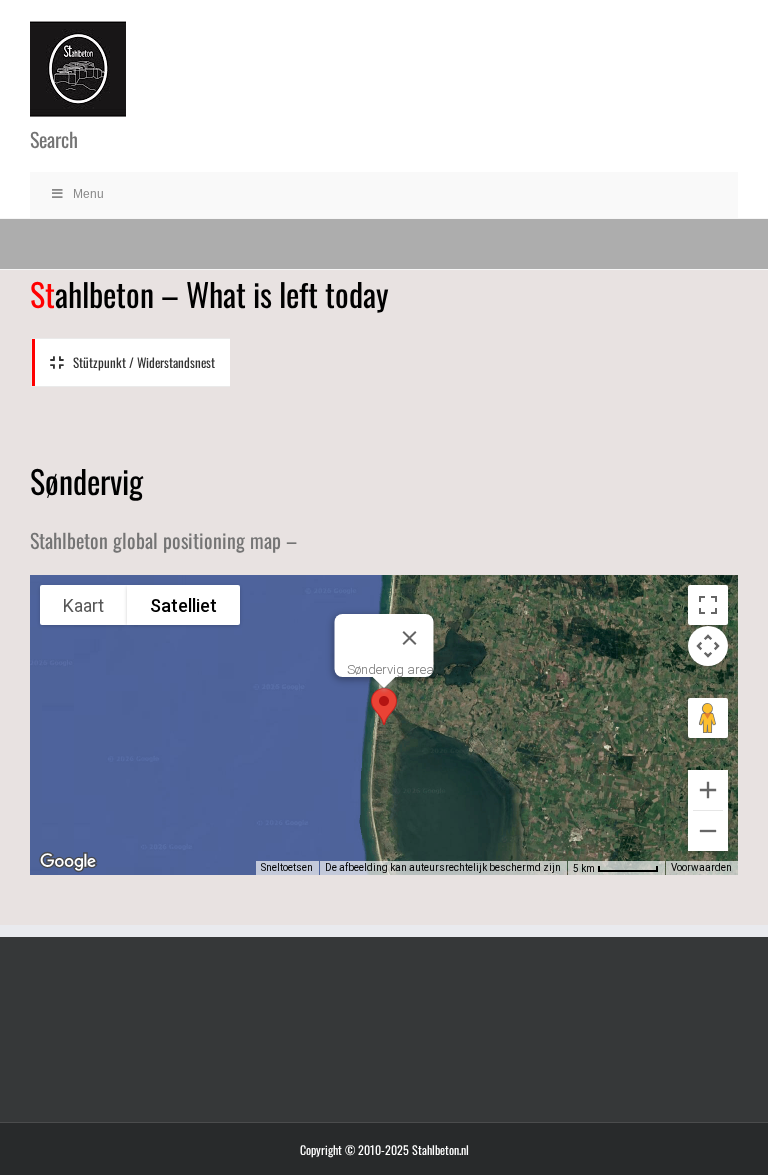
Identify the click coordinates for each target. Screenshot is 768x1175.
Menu (88, 194)
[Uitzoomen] (708, 831)
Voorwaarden (701, 867)
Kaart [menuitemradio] (83, 605)
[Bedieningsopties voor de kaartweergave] (708, 646)
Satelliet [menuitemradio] (183, 605)
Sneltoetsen (287, 867)
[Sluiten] (410, 638)
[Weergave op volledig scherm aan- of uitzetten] (708, 605)
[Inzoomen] (708, 790)
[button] (384, 706)
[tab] (131, 363)
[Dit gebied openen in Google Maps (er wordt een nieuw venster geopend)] (68, 862)
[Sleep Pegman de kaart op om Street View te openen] (708, 718)
